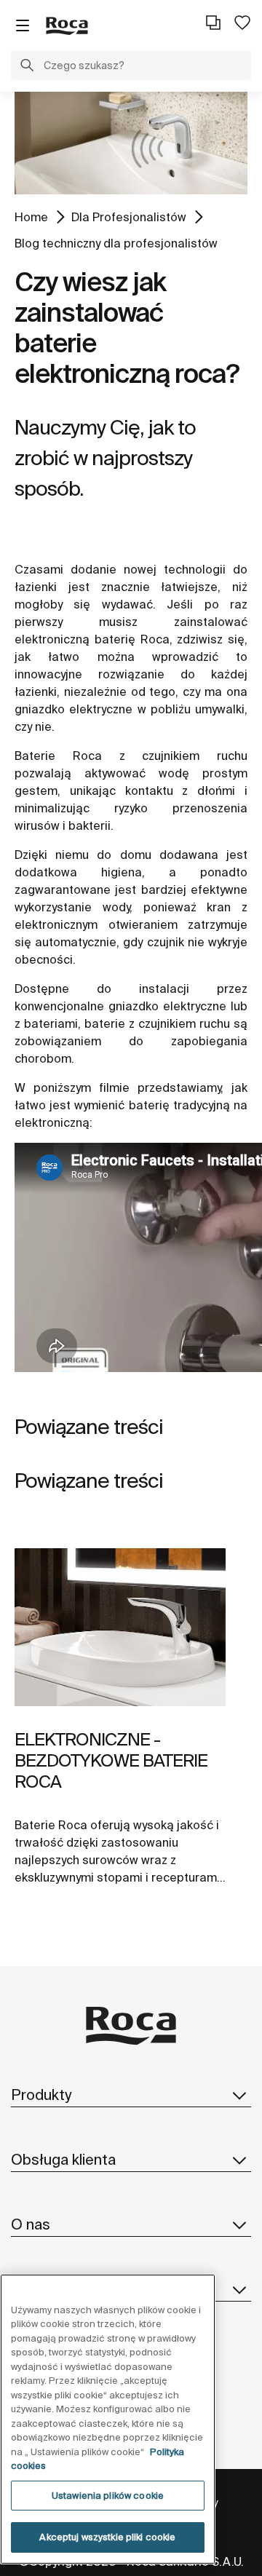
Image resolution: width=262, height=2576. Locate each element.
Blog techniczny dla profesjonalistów (116, 243)
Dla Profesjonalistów (129, 217)
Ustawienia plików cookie (108, 2496)
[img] (120, 1628)
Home (31, 217)
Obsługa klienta (63, 2159)
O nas (31, 2224)
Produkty (41, 2095)
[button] (27, 67)
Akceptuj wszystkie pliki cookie (107, 2537)
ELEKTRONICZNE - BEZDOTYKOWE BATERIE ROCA (111, 1760)
